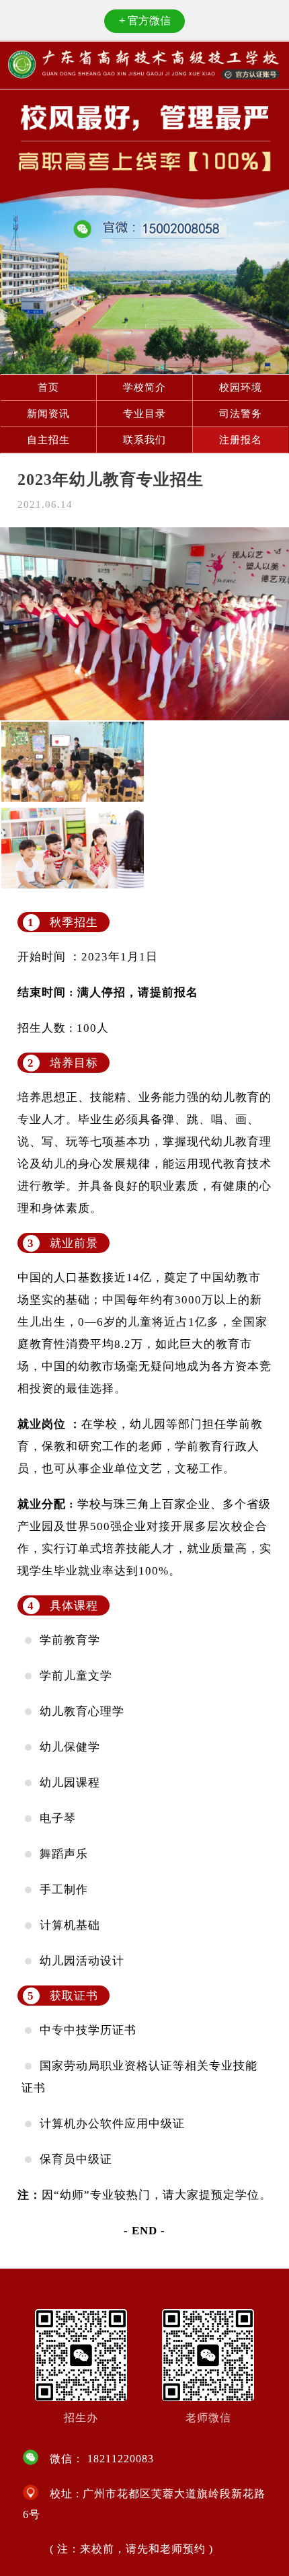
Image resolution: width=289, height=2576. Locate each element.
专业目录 (144, 414)
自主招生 (48, 440)
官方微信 (145, 21)
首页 (48, 387)
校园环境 (241, 387)
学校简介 (144, 387)
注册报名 (241, 440)
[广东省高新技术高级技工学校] (145, 65)
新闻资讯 (48, 414)
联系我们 (144, 440)
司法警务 (241, 414)
